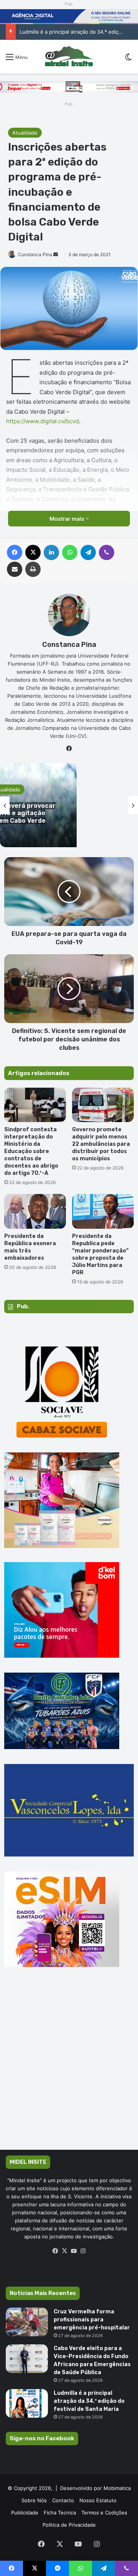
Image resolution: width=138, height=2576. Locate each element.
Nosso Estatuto (98, 2500)
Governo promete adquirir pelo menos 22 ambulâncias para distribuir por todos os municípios (101, 1144)
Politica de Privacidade (69, 2525)
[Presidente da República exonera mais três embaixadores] (35, 1211)
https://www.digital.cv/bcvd (43, 421)
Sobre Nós (34, 2500)
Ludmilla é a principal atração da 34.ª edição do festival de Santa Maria (89, 2401)
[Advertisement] (69, 2069)
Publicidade (25, 2513)
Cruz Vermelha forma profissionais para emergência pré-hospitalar (92, 2320)
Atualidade (25, 133)
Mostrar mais (67, 519)
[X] (64, 2251)
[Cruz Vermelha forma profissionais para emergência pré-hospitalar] (27, 2322)
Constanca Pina (35, 254)
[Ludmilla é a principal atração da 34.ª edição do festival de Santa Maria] (27, 2403)
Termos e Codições (104, 2513)
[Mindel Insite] (69, 57)
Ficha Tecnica (60, 2513)
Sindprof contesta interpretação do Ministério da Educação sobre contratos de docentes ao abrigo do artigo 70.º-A (31, 1151)
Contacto (63, 2500)
